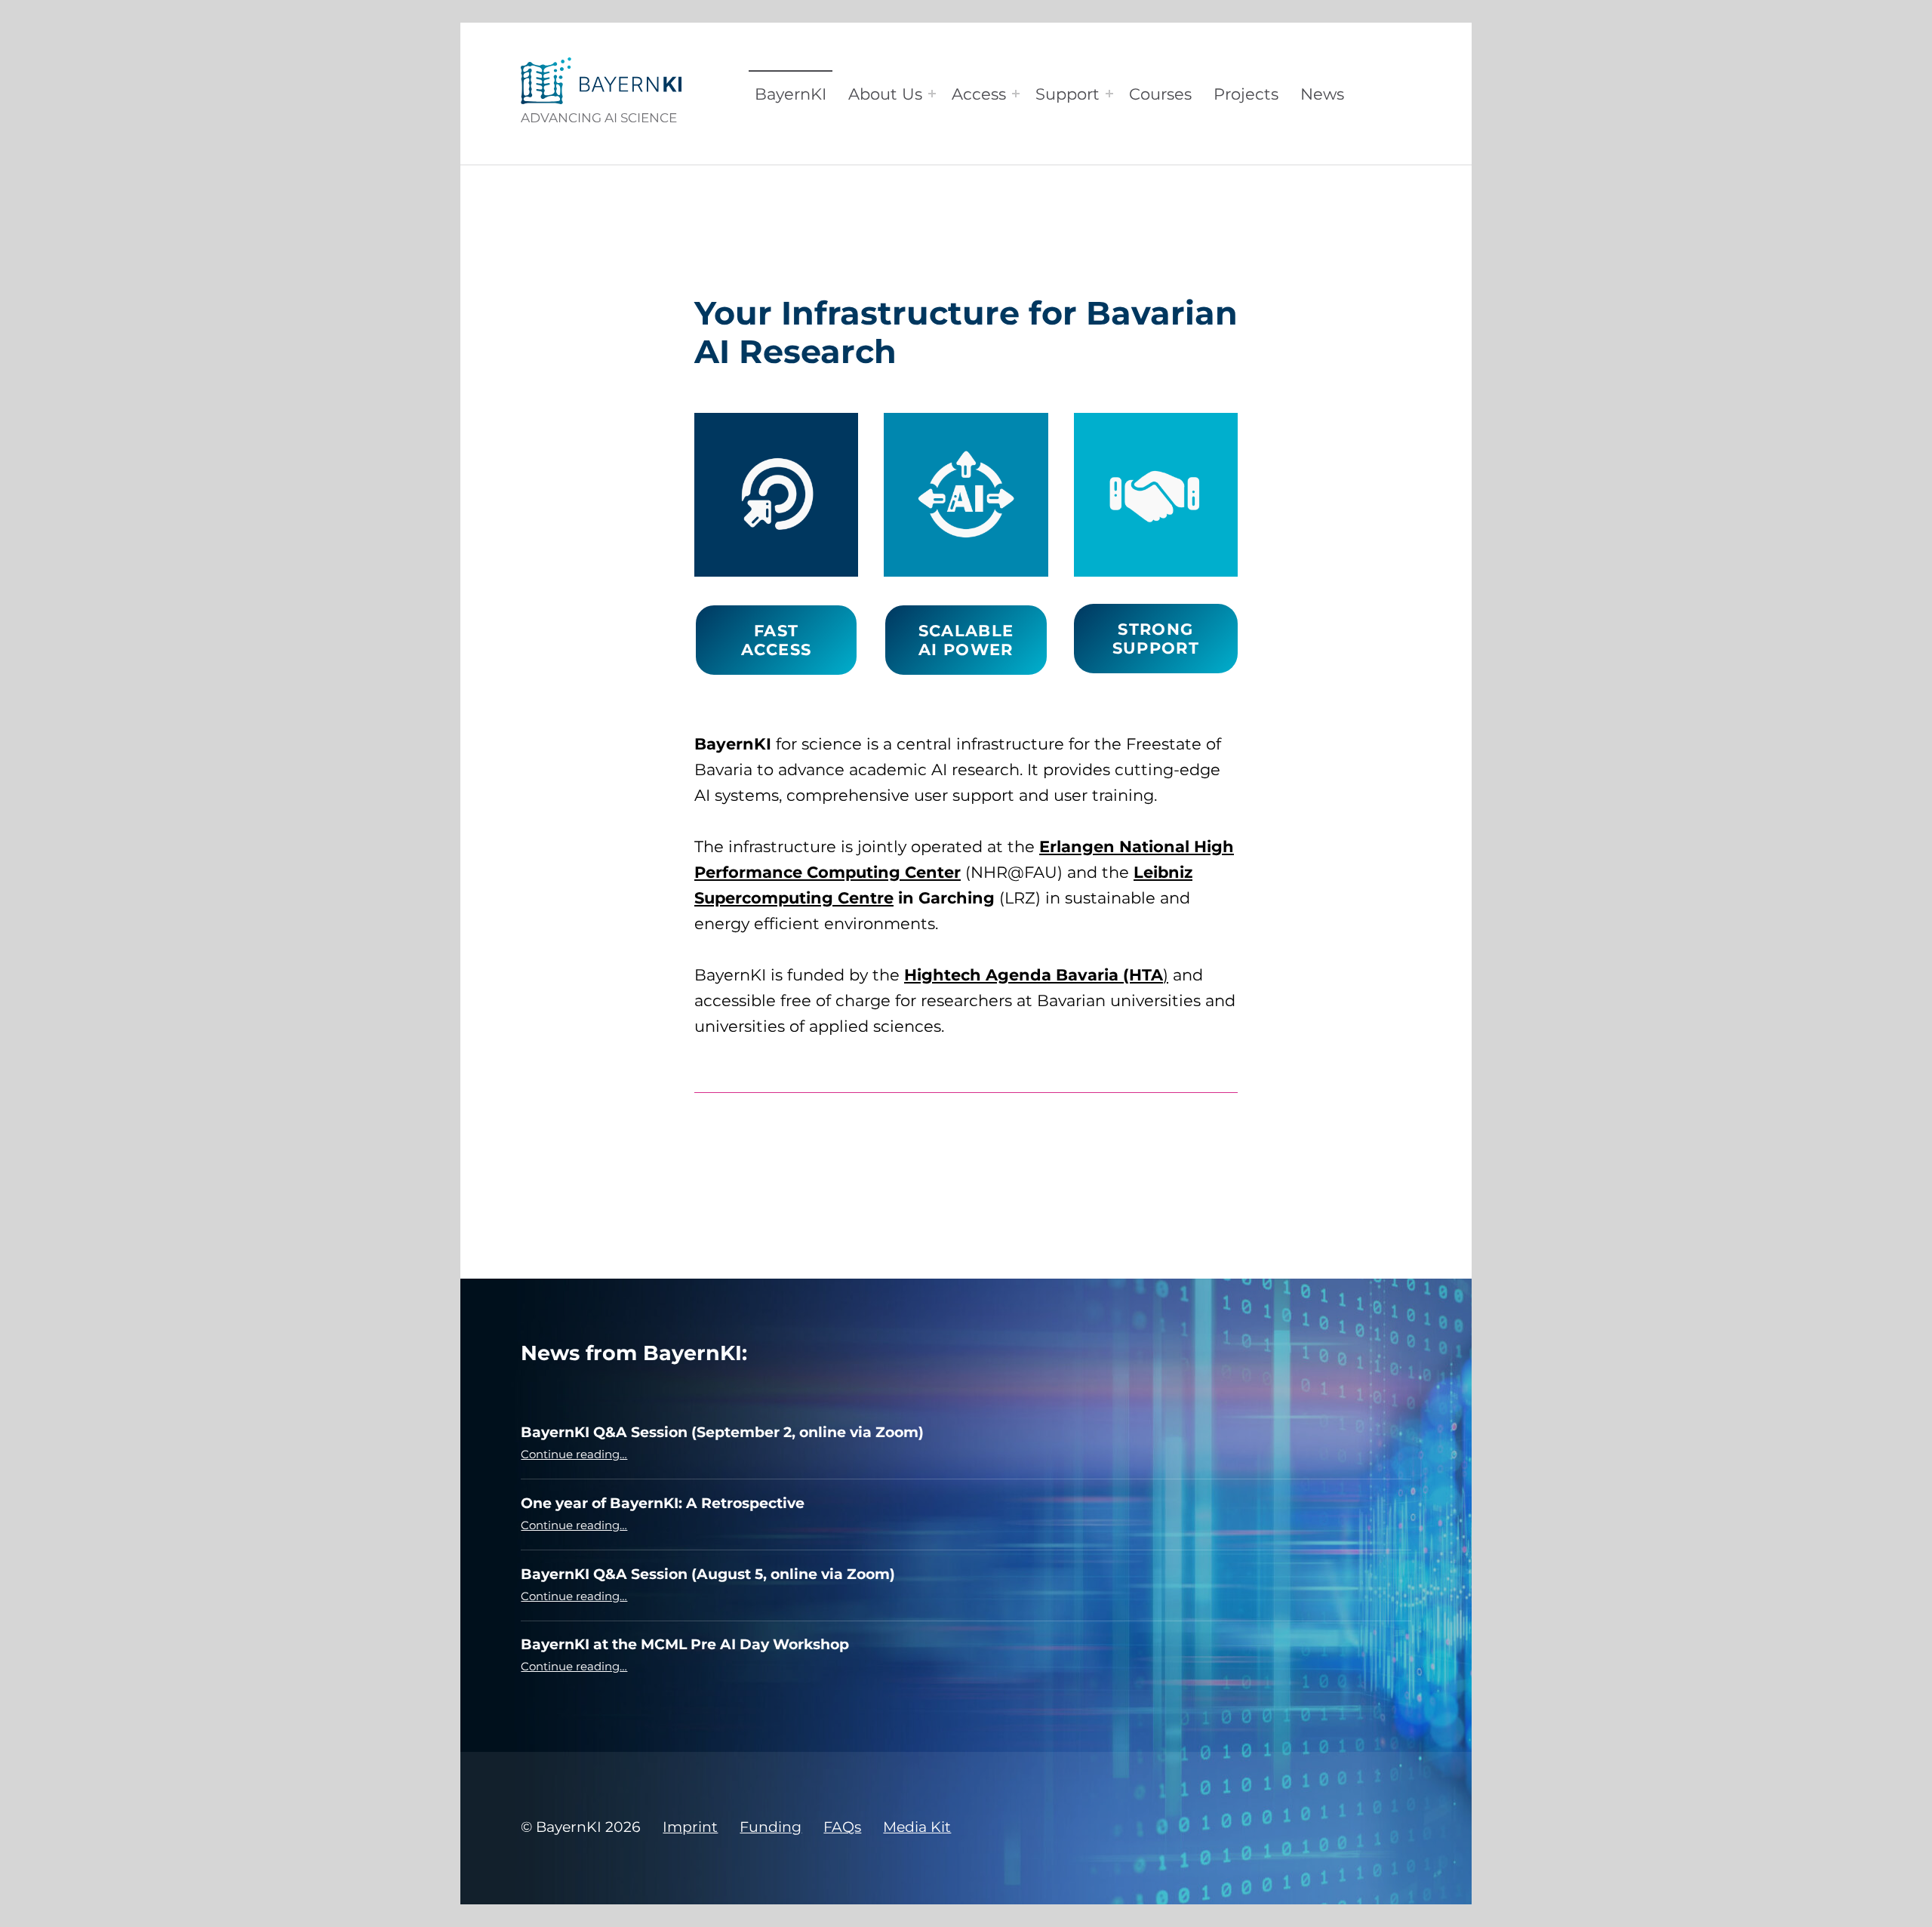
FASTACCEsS (776, 640)
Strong (1156, 639)
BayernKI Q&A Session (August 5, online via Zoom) (708, 1574)
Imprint (690, 1827)
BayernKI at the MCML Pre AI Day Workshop (685, 1644)
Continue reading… (574, 1454)
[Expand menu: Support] (1109, 94)
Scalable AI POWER (966, 640)
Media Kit (917, 1827)
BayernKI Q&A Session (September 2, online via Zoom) (722, 1432)
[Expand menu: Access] (1016, 94)
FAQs (842, 1827)
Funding (771, 1827)
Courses (1160, 94)
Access (979, 94)
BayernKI (791, 94)
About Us (885, 94)
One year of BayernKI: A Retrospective (663, 1503)
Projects (1246, 94)
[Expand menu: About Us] (932, 94)
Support (1068, 94)
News (1322, 94)
